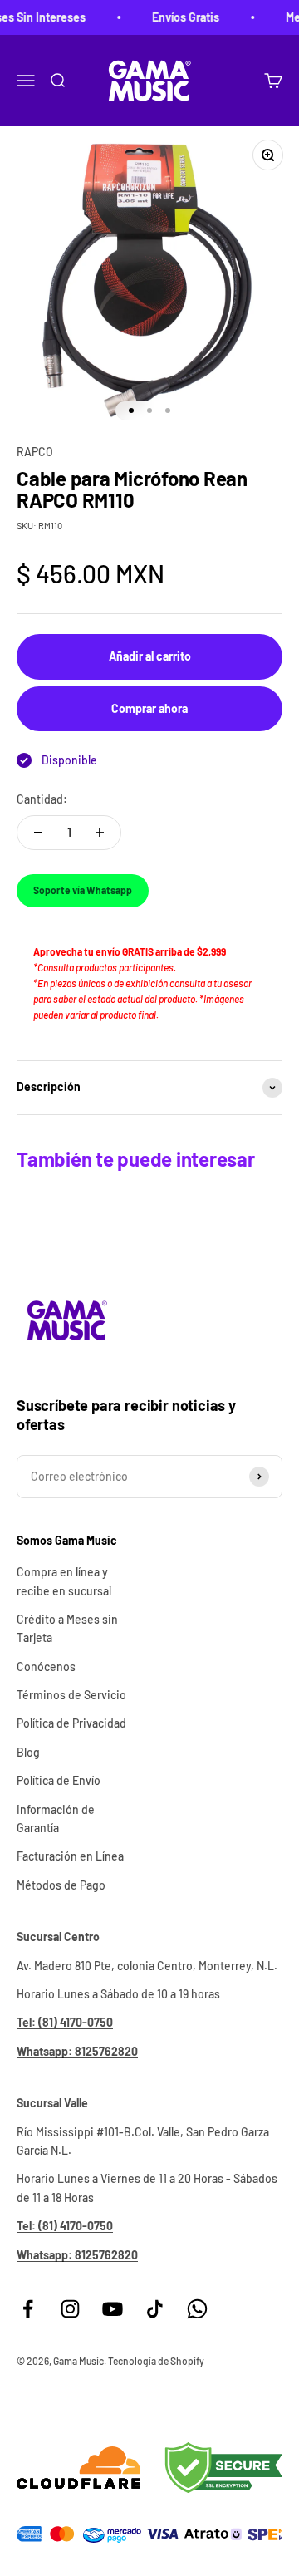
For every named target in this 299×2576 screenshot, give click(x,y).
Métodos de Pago (61, 1885)
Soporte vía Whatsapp (83, 890)
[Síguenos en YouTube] (113, 2309)
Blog (28, 1752)
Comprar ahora (149, 708)
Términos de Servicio (71, 1695)
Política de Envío (59, 1780)
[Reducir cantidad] (38, 833)
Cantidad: (42, 799)
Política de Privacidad (71, 1723)
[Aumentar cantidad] (100, 833)
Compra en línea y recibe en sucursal (64, 1581)
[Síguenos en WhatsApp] (197, 2309)
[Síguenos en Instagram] (70, 2309)
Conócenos (46, 1667)
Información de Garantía (56, 1819)
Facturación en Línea (70, 1856)
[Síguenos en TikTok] (155, 2309)
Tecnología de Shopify (156, 2361)
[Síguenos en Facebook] (28, 2309)
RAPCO (35, 452)
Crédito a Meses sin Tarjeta (67, 1628)
